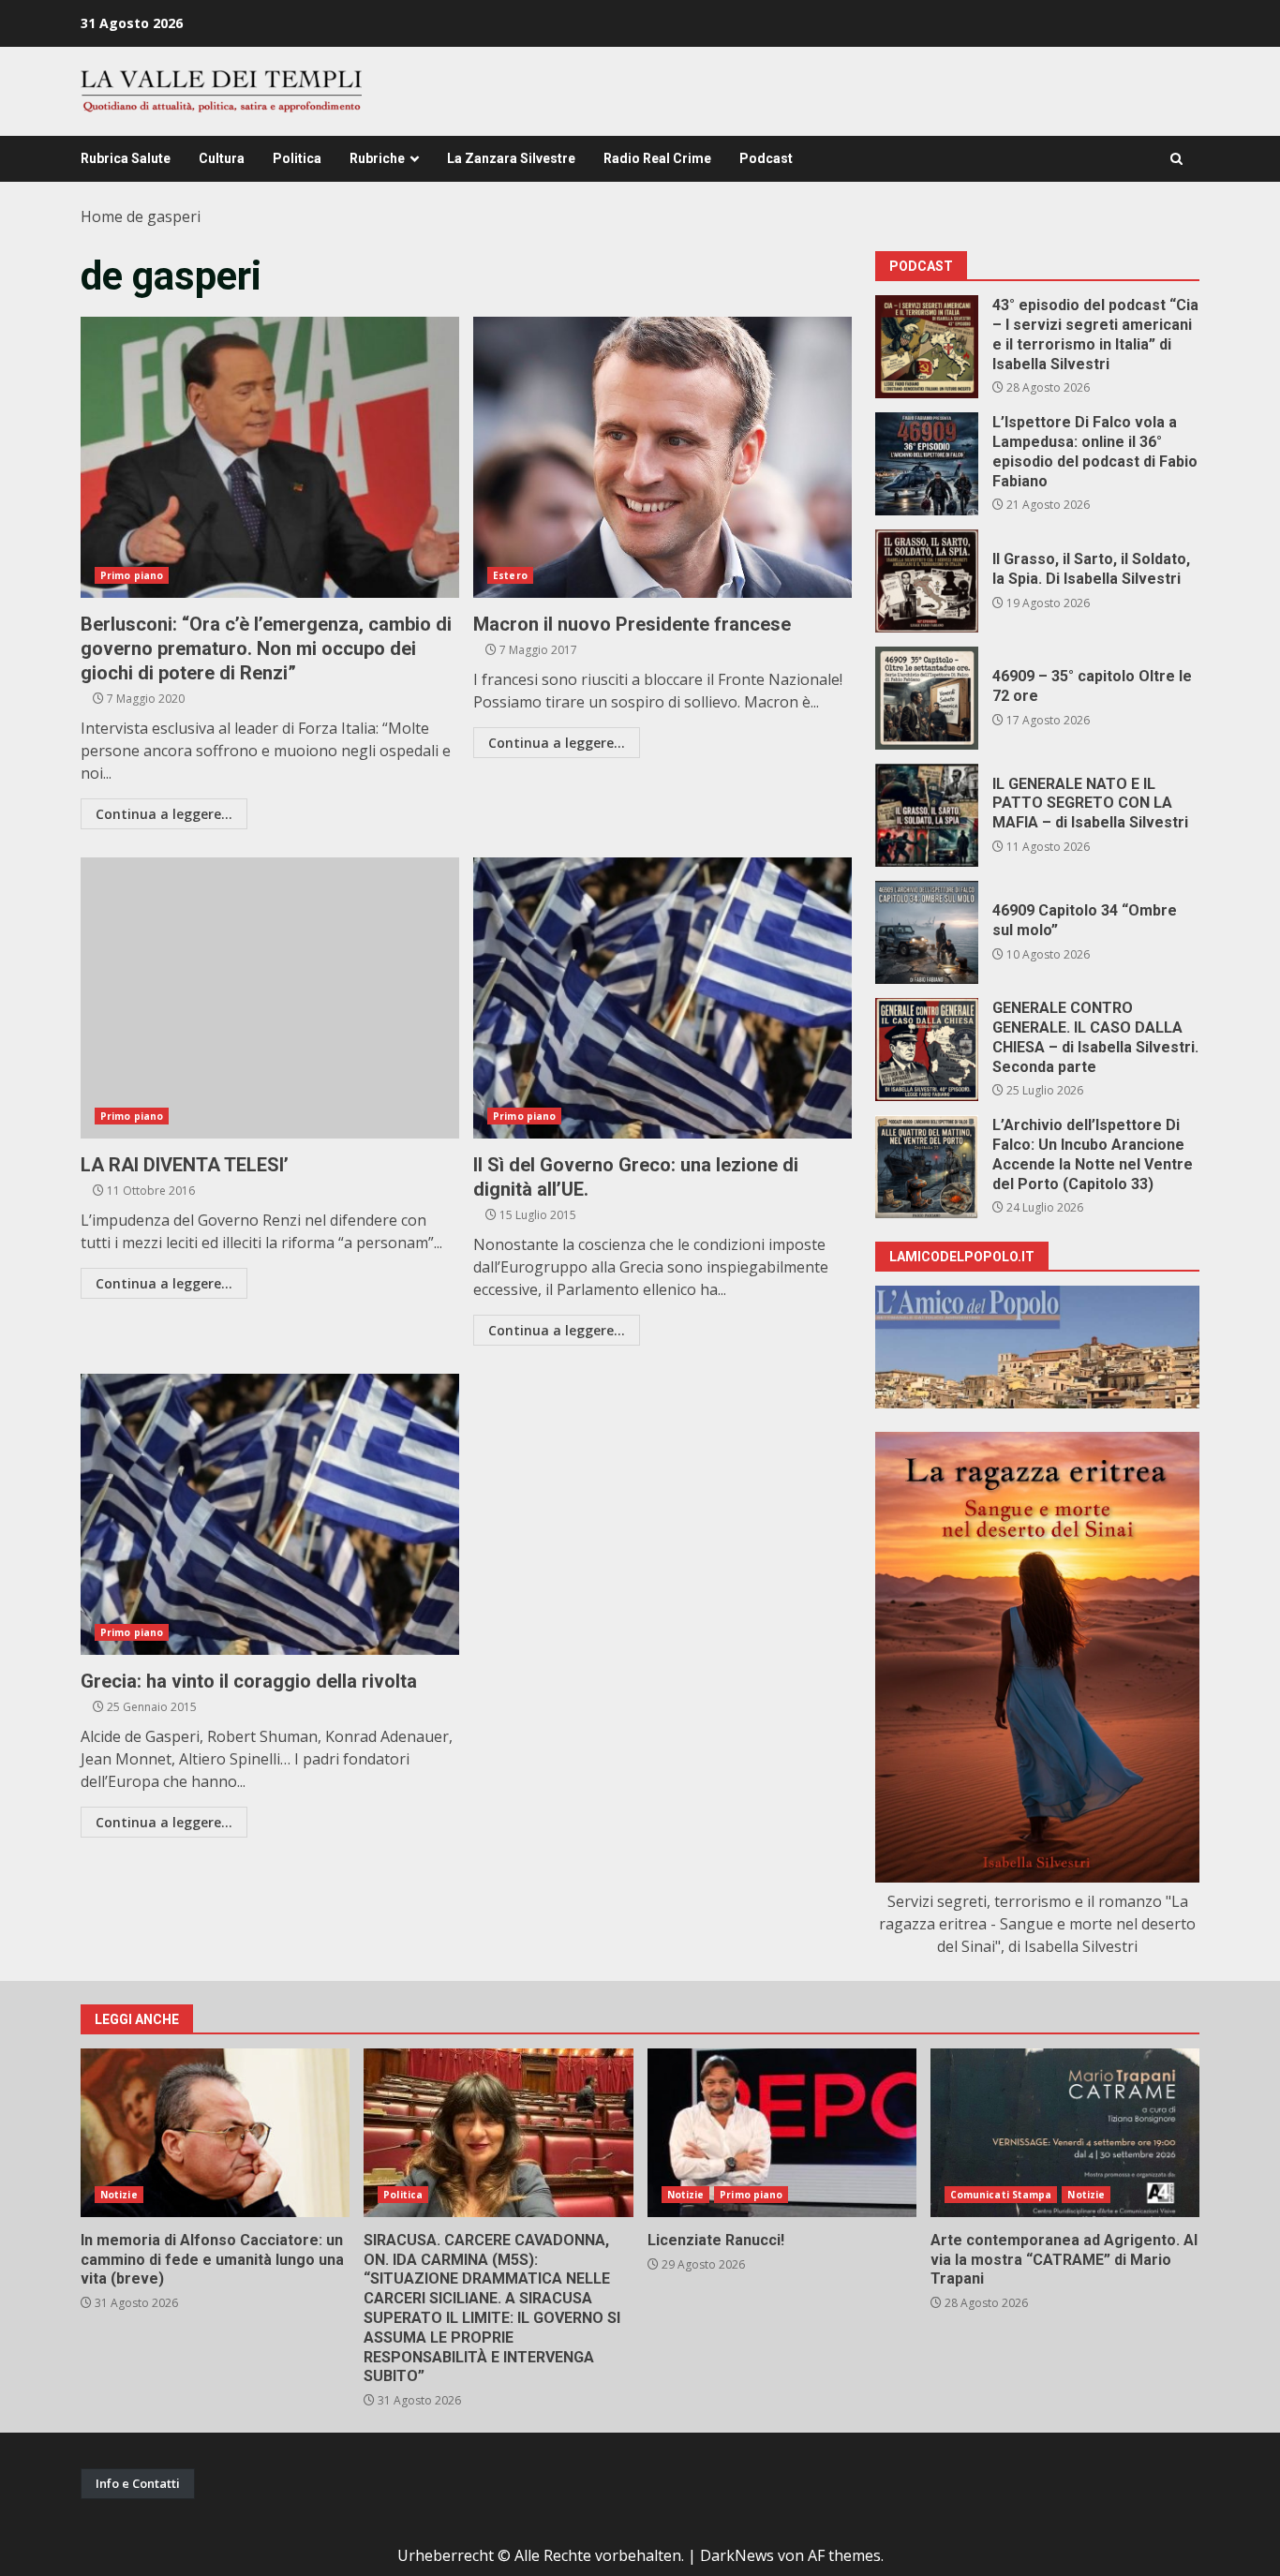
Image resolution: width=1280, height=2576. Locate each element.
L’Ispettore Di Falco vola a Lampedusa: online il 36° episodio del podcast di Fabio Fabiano (927, 464)
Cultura (222, 158)
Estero (510, 575)
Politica (297, 158)
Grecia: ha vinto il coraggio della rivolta (270, 1514)
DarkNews (737, 2555)
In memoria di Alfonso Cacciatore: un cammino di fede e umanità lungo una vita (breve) (215, 2133)
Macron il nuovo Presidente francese (662, 457)
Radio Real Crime (657, 158)
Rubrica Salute (126, 158)
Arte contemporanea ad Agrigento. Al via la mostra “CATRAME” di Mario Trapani (1065, 2133)
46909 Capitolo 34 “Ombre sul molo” (927, 932)
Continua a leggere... (164, 814)
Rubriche (377, 158)
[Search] (1176, 159)
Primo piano (132, 575)
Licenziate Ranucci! (782, 2133)
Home (102, 216)
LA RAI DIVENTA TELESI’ (270, 998)
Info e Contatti (138, 2483)
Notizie (119, 2195)
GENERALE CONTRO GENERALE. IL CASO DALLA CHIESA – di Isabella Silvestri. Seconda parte (927, 1050)
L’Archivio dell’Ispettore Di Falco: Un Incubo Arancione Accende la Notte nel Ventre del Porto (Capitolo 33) (927, 1167)
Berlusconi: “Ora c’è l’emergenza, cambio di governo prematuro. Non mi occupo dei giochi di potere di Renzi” (270, 457)
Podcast (766, 158)
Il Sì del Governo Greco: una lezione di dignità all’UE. (662, 998)
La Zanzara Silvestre (511, 158)
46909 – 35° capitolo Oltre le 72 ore (927, 698)
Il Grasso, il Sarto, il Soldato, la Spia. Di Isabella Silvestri (927, 581)
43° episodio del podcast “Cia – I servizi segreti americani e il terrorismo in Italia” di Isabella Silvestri (927, 347)
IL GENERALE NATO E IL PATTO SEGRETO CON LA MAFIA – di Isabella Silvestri (927, 815)
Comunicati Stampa (1001, 2195)
